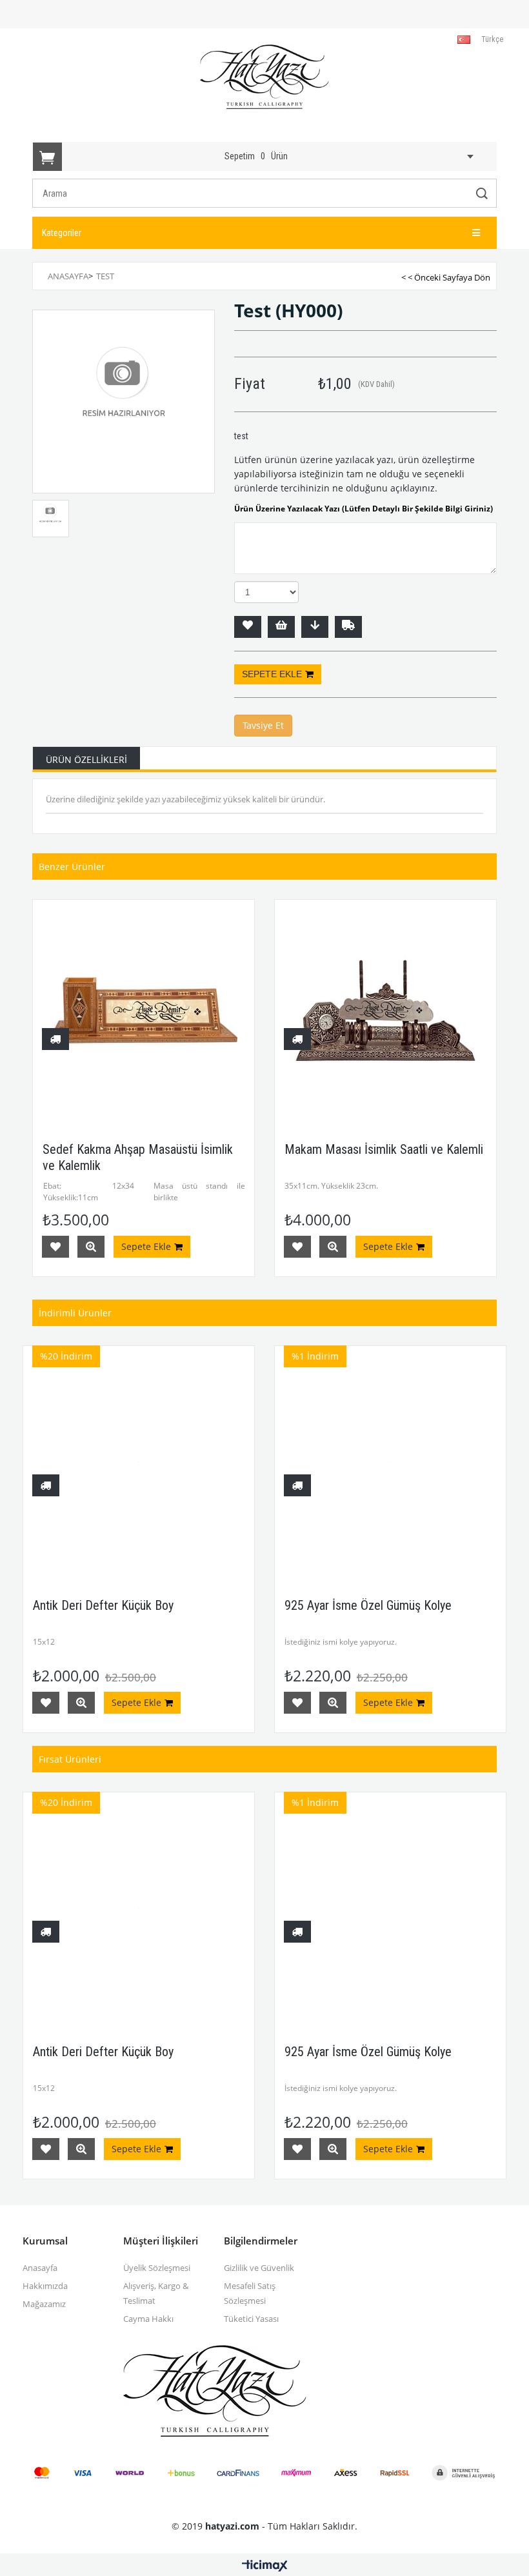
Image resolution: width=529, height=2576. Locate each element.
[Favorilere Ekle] (248, 627)
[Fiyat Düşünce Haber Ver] (315, 627)
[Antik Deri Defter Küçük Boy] (139, 1461)
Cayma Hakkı (148, 2319)
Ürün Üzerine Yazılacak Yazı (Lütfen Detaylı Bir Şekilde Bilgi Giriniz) (364, 509)
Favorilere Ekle (55, 1247)
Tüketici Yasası (251, 2319)
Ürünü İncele (91, 1247)
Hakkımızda (45, 2286)
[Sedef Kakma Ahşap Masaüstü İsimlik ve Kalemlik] (144, 1010)
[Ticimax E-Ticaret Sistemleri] (265, 2566)
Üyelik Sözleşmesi (157, 2268)
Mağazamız (44, 2304)
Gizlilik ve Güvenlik (259, 2268)
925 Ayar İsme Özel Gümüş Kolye (368, 1605)
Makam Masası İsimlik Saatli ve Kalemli (384, 1149)
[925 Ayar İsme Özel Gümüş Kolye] (390, 1461)
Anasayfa (40, 2268)
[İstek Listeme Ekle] (281, 627)
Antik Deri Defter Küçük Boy (103, 1605)
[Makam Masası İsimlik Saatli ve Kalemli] (385, 1010)
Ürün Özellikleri (86, 759)
